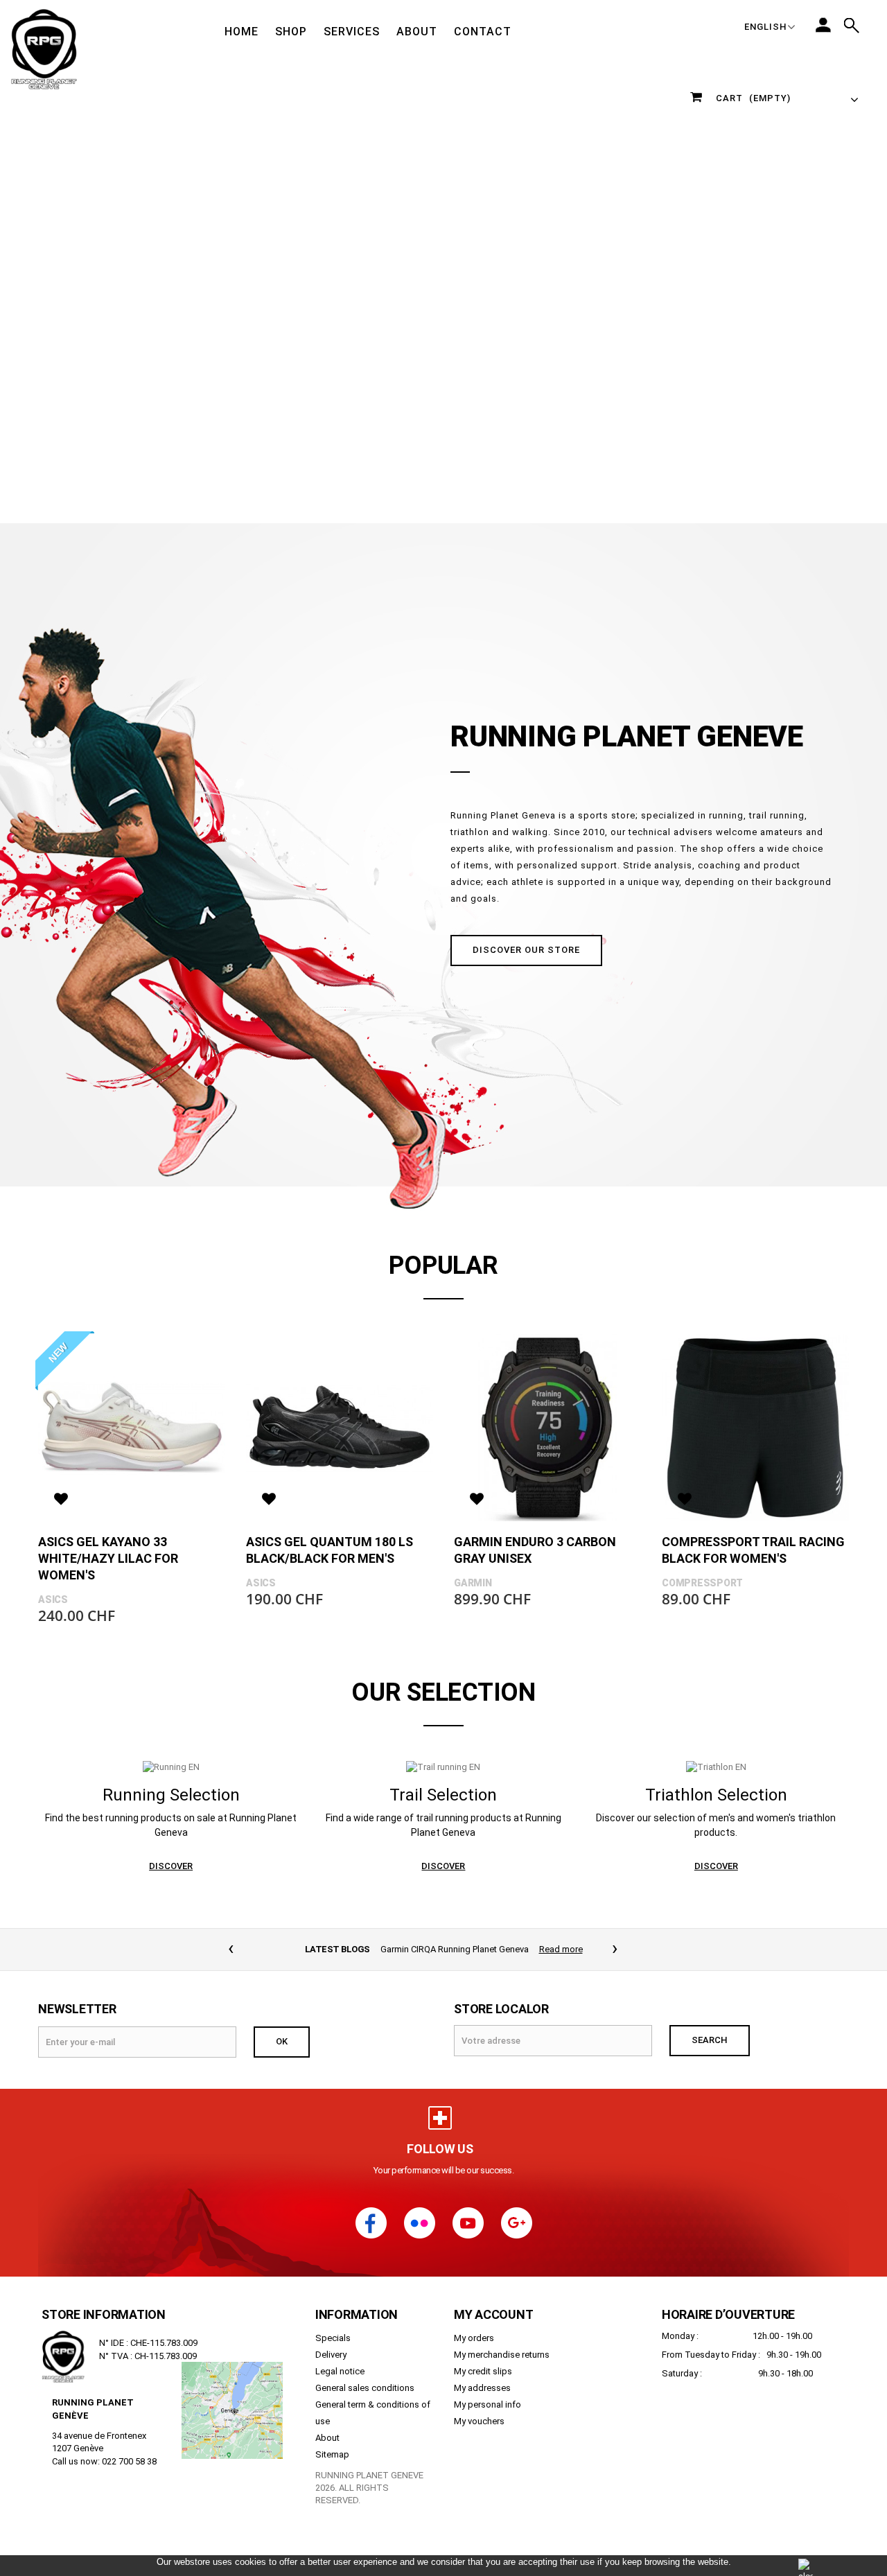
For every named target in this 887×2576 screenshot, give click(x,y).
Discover (171, 1866)
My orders (474, 2338)
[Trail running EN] (443, 1767)
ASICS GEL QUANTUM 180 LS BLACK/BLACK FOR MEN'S (330, 1550)
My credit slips (483, 2371)
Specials (333, 2338)
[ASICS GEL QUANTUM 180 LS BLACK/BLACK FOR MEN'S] (340, 1428)
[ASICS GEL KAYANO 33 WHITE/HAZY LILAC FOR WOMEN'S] (132, 1428)
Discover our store (526, 950)
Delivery (331, 2355)
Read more (562, 1949)
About (327, 2438)
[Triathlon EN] (716, 1767)
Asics (53, 1600)
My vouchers (479, 2421)
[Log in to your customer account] (823, 25)
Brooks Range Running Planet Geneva (455, 1949)
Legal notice (340, 2371)
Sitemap (332, 2454)
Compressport (702, 1583)
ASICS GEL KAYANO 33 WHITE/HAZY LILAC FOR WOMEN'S (108, 1558)
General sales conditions (365, 2388)
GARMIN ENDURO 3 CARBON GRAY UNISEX (535, 1550)
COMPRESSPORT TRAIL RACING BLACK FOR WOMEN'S (753, 1550)
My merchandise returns (502, 2355)
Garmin (473, 1583)
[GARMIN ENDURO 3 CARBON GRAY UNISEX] (547, 1428)
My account (494, 2314)
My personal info (488, 2404)
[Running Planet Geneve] (44, 49)
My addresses (482, 2388)
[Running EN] (171, 1767)
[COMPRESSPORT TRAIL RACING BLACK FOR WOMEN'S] (755, 1428)
